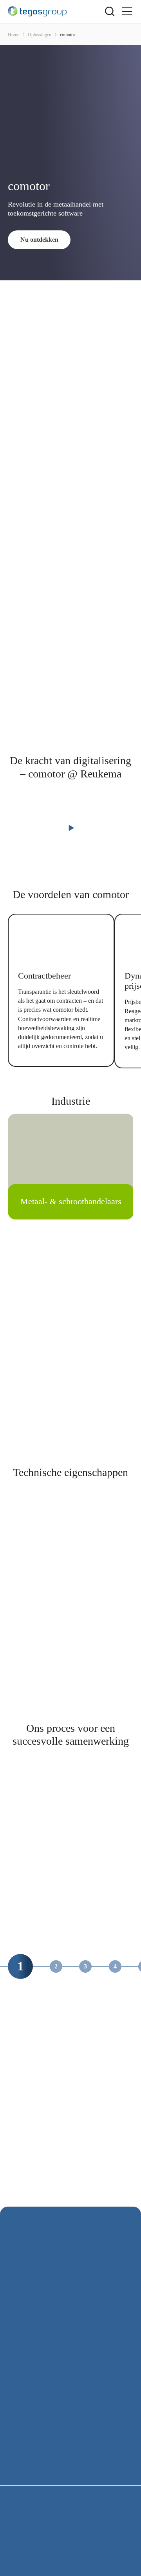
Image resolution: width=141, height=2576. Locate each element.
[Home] (56, 11)
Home (14, 35)
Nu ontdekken (39, 240)
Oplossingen (40, 35)
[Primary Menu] (127, 12)
